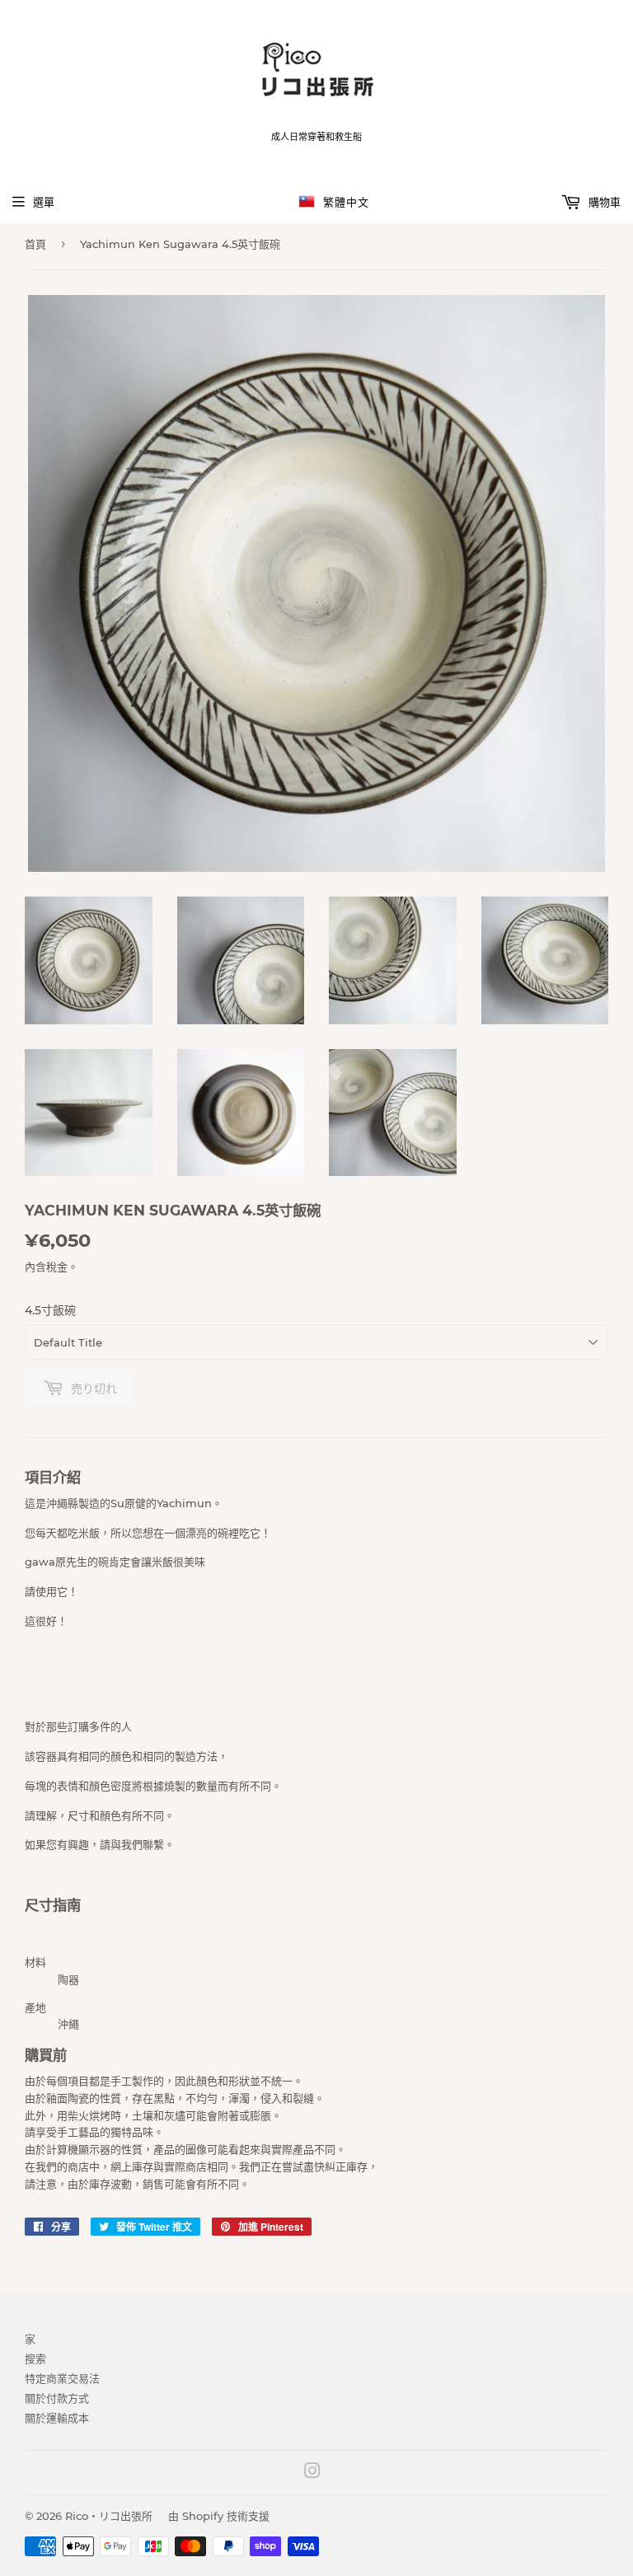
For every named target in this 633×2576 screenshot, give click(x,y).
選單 (44, 202)
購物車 (603, 202)
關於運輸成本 (57, 2418)
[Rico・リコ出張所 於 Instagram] (312, 2473)
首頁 (35, 244)
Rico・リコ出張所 (109, 2516)
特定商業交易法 (62, 2378)
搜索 (35, 2358)
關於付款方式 (57, 2398)
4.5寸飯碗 (50, 1310)
